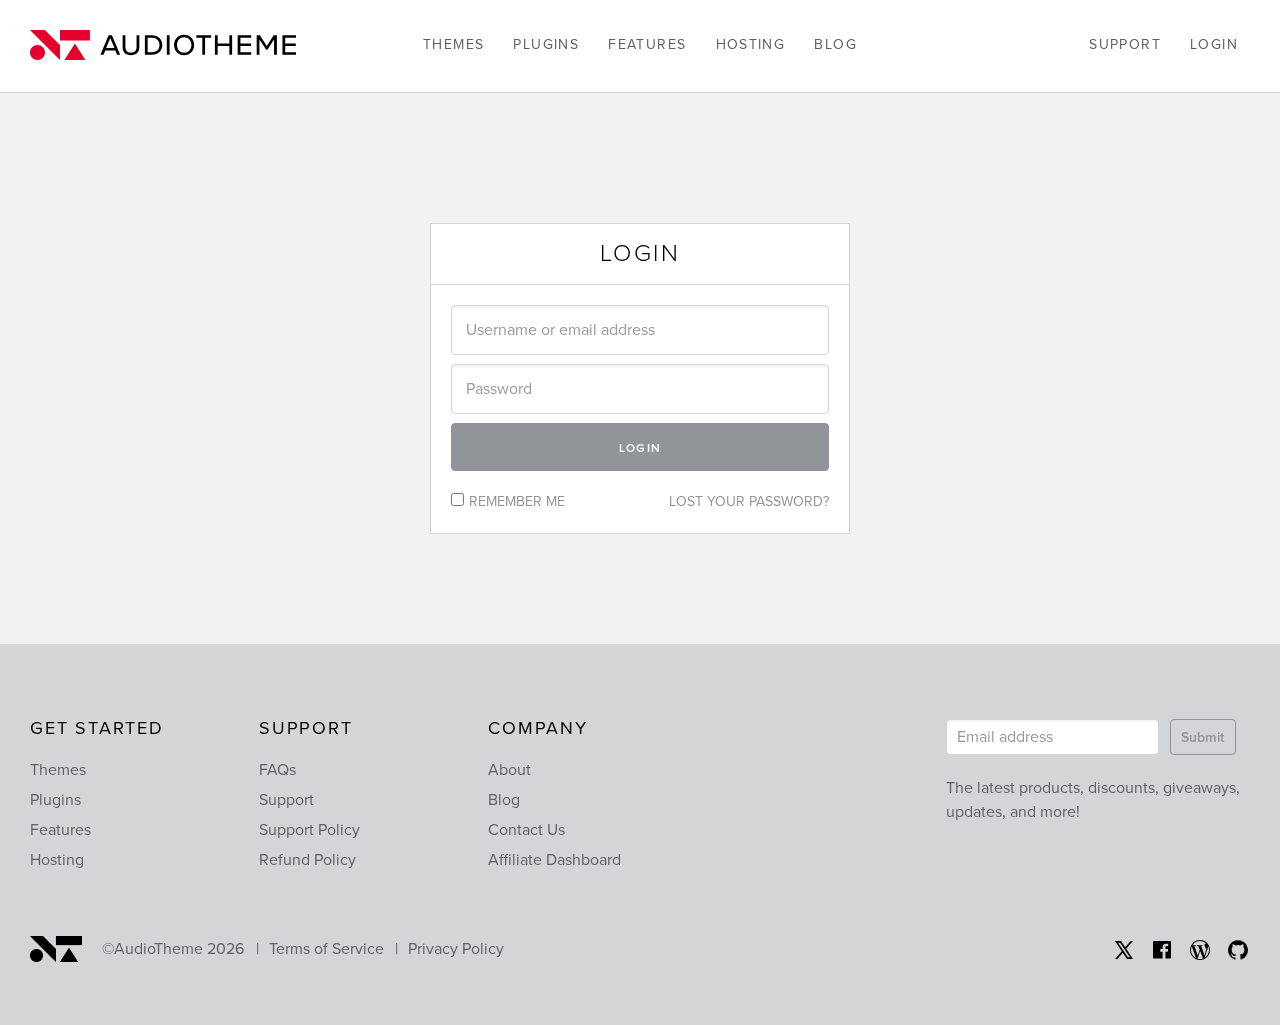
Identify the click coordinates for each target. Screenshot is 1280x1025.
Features (647, 44)
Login (1214, 44)
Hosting (751, 44)
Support (1125, 44)
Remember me (517, 501)
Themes (453, 44)
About (509, 770)
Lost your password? (749, 501)
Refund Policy (307, 860)
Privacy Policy (456, 949)
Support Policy (309, 830)
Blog (835, 44)
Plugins (546, 44)
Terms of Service (326, 949)
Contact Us (526, 830)
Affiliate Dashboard (554, 860)
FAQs (277, 770)
